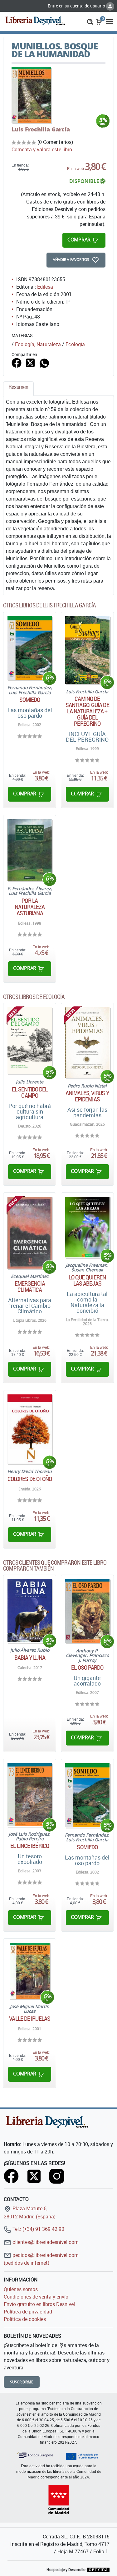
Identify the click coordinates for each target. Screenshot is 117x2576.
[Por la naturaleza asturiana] (30, 850)
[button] (90, 21)
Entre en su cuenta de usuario (77, 6)
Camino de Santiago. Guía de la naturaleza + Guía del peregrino (87, 711)
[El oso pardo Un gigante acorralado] (87, 1611)
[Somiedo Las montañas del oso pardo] (30, 648)
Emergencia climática (30, 1287)
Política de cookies (25, 2319)
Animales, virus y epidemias (87, 1096)
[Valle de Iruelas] (30, 1971)
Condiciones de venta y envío (36, 2297)
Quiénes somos (21, 2289)
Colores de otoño (30, 1479)
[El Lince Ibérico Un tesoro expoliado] (30, 1795)
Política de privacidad (28, 2312)
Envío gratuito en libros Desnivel (39, 2304)
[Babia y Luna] (30, 1611)
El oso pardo (87, 1668)
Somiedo (30, 700)
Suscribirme (22, 2382)
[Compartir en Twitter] (30, 362)
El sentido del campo (30, 1092)
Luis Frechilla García (41, 129)
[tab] (18, 389)
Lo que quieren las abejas (87, 1280)
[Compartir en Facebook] (17, 362)
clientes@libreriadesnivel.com (45, 2242)
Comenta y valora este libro (42, 149)
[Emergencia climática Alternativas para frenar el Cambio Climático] (30, 1233)
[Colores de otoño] (30, 1429)
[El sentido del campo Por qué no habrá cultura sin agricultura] (30, 1041)
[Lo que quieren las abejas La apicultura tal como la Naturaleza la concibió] (87, 1227)
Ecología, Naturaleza (38, 344)
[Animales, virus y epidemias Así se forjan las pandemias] (87, 1043)
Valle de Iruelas (30, 2019)
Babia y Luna (30, 1658)
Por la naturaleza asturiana (30, 907)
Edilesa (45, 287)
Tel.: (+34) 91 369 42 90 (38, 2229)
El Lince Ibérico (30, 1846)
